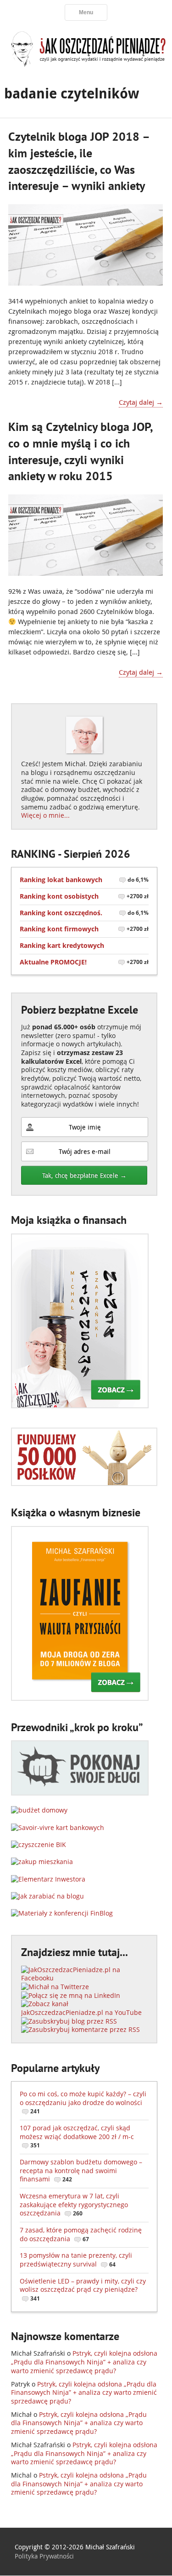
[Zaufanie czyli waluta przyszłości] (80, 1698)
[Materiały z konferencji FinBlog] (62, 1913)
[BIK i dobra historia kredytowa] (39, 1845)
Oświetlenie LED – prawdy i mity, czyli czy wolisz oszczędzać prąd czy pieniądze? (83, 2289)
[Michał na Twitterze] (55, 1987)
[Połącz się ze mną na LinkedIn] (71, 1995)
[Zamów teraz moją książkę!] (80, 1406)
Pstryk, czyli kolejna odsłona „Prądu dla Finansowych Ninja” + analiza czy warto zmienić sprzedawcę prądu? (84, 2362)
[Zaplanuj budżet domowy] (39, 1810)
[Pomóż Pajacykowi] (84, 1483)
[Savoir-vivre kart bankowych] (58, 1827)
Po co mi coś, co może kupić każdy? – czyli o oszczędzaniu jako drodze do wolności (83, 2102)
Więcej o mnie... (45, 815)
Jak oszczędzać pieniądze (86, 48)
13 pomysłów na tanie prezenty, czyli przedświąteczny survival (76, 2260)
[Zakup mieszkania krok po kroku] (42, 1862)
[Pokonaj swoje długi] (80, 1793)
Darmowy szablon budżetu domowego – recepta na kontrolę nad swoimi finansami (81, 2170)
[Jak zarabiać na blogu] (47, 1896)
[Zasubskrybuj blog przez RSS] (69, 2021)
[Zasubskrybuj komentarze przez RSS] (80, 2029)
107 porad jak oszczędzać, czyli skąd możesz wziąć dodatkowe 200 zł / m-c (77, 2136)
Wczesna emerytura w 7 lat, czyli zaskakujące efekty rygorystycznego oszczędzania (74, 2204)
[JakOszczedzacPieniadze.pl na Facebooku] (84, 1978)
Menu (86, 12)
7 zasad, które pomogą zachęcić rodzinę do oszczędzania (81, 2234)
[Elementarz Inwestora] (48, 1879)
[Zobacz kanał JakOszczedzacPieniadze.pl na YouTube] (84, 2012)
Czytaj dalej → (141, 402)
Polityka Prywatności (44, 2556)
